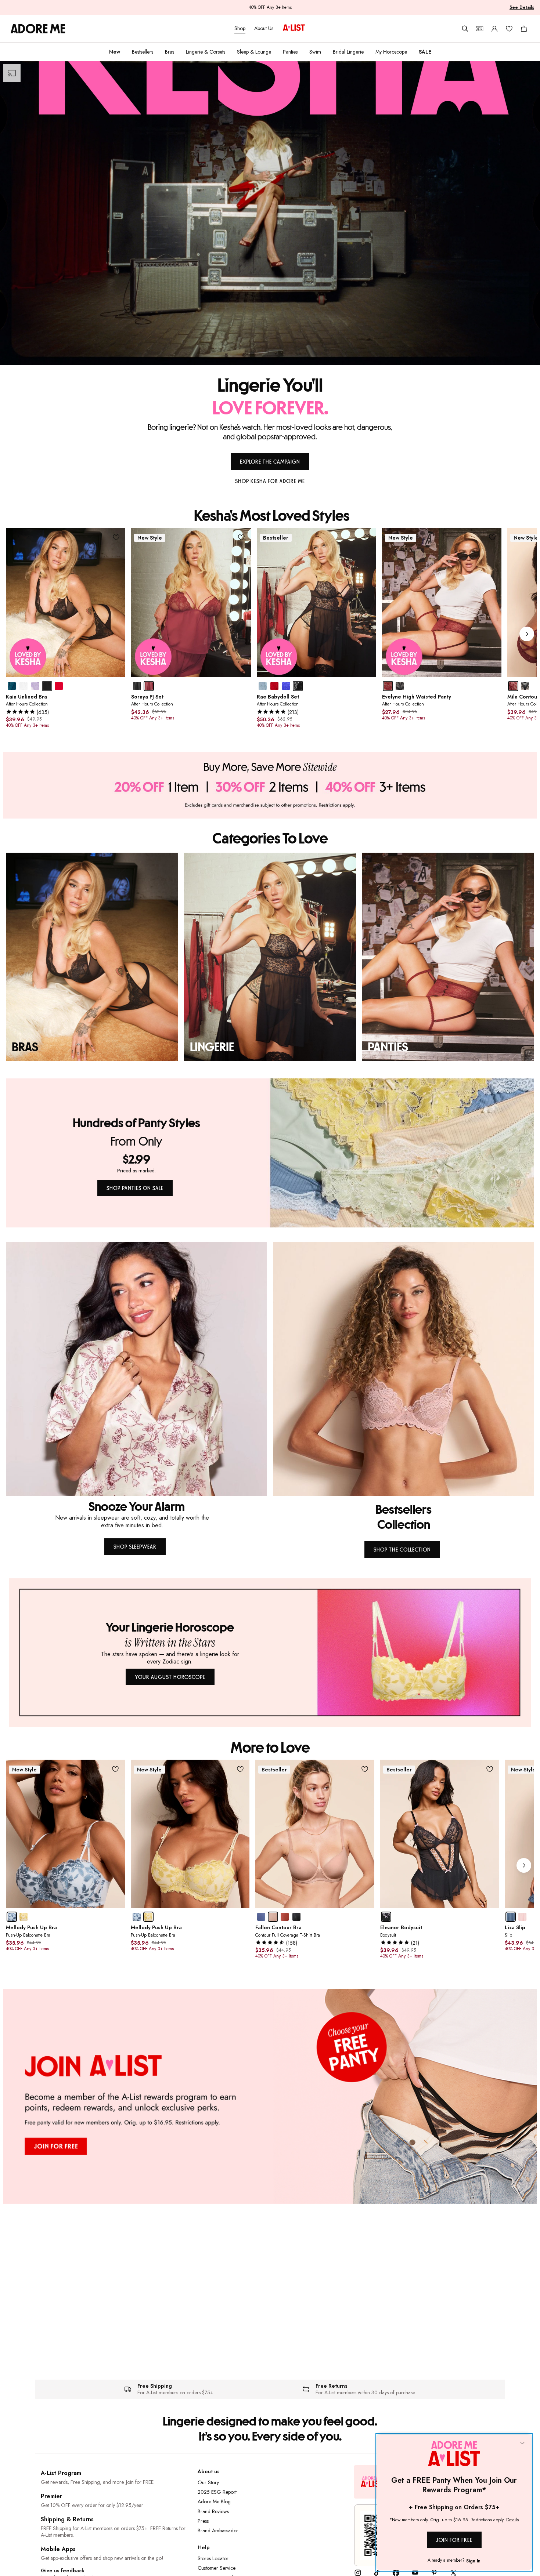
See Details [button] (522, 7)
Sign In (473, 2561)
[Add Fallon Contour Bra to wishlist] (365, 1769)
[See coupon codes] (480, 29)
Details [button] (512, 2520)
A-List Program (61, 2473)
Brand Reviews (213, 2511)
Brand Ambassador (218, 2530)
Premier (51, 2496)
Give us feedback (63, 2571)
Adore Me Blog (214, 2501)
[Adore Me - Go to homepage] (38, 29)
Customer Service (217, 2568)
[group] (271, 634)
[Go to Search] (465, 29)
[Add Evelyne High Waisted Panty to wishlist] (492, 537)
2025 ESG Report (217, 2492)
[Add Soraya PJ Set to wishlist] (242, 537)
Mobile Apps (58, 2549)
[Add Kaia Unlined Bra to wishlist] (116, 537)
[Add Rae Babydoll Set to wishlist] (367, 537)
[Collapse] (522, 2443)
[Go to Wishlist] (509, 29)
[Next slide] (527, 634)
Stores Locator (213, 2558)
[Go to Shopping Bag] (524, 29)
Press (203, 2521)
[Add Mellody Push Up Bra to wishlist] (116, 1769)
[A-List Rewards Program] (294, 28)
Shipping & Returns (67, 2519)
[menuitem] (115, 52)
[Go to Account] (494, 29)
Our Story (208, 2482)
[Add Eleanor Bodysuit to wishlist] (489, 1769)
